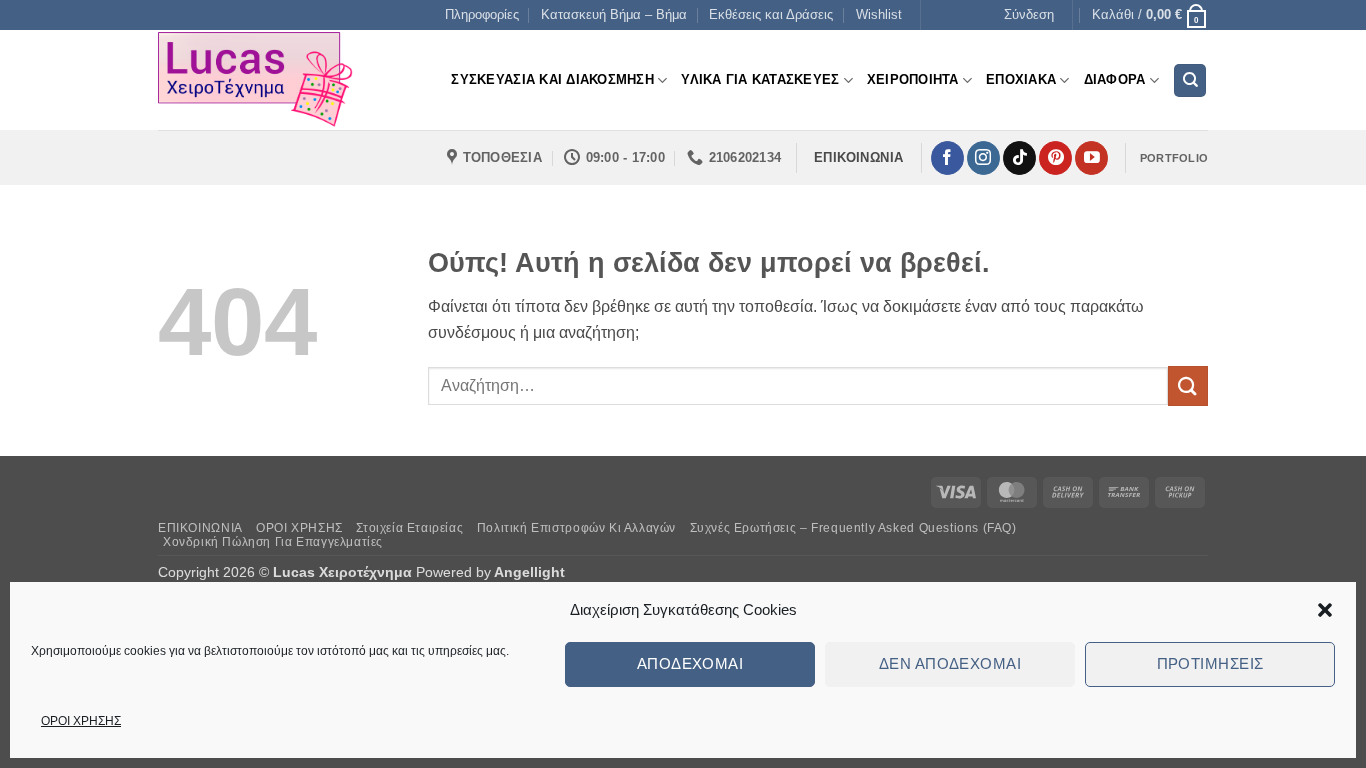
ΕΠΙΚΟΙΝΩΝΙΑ (200, 528)
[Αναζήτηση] (1190, 80)
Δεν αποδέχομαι (950, 663)
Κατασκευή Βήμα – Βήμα (614, 14)
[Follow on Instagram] (983, 158)
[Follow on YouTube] (1091, 158)
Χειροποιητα (913, 79)
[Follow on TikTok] (1019, 158)
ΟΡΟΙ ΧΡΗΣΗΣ (81, 721)
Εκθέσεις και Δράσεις (771, 14)
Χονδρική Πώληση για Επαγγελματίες (273, 542)
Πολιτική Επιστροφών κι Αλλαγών (576, 528)
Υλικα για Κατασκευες (760, 79)
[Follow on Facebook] (947, 158)
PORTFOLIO (1174, 158)
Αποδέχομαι (690, 663)
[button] (1325, 610)
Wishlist (879, 14)
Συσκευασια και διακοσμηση (552, 79)
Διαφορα (1115, 79)
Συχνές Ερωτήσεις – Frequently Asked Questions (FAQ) (853, 528)
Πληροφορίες (482, 14)
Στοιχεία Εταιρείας (409, 528)
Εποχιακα (1021, 79)
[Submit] (1188, 385)
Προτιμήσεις (1210, 663)
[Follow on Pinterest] (1055, 158)
